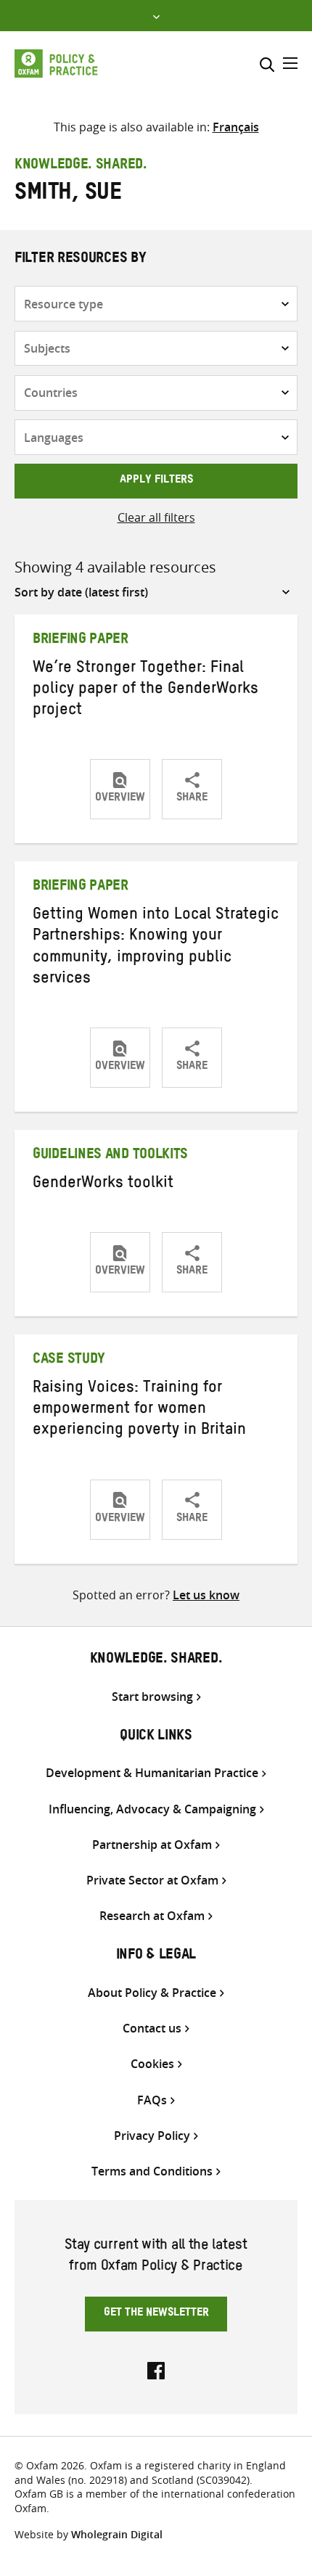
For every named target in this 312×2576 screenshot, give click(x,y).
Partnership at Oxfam (152, 1845)
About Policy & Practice (152, 1993)
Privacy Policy (152, 2136)
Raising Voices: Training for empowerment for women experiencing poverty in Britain (139, 1411)
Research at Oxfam (152, 1916)
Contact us (152, 2029)
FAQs (152, 2100)
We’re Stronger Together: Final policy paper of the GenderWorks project (145, 691)
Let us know (206, 1595)
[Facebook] (156, 2369)
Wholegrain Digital (117, 2534)
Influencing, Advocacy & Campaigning (152, 1809)
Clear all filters (156, 517)
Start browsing (152, 1697)
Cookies (152, 2064)
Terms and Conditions (152, 2171)
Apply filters (156, 481)
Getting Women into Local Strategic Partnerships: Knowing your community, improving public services (156, 948)
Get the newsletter (156, 2314)
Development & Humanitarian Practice (152, 1773)
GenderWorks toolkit (103, 1185)
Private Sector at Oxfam (152, 1880)
